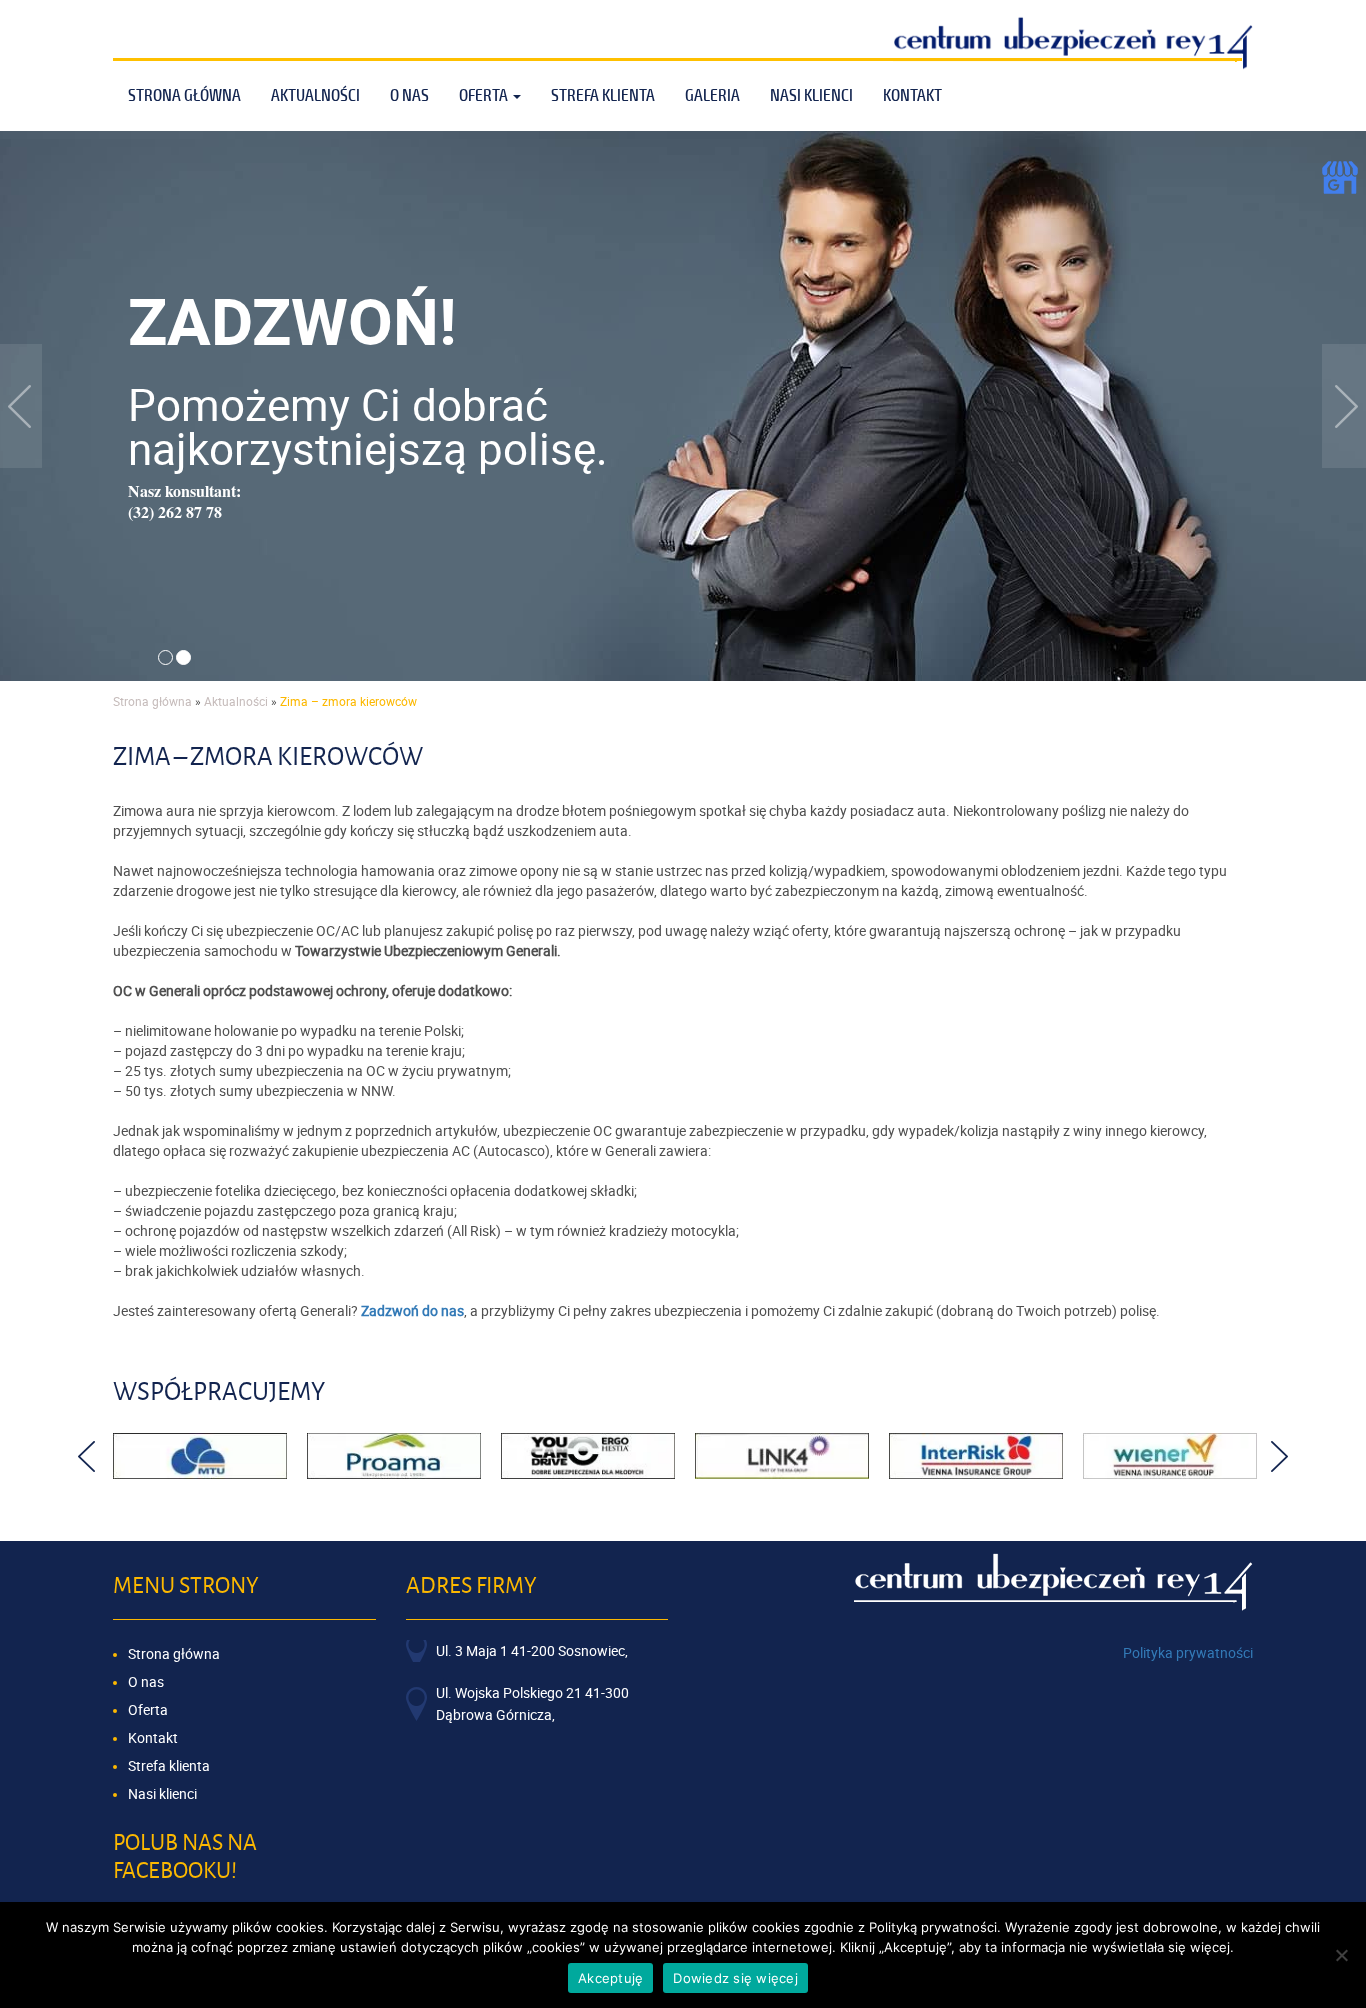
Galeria (712, 95)
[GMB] (1340, 175)
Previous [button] (86, 1456)
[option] (200, 1456)
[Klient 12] (782, 1456)
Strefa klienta (603, 95)
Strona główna (184, 95)
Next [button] (1279, 1456)
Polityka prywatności (1188, 1652)
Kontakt (912, 95)
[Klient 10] (976, 1456)
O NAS (409, 95)
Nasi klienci (811, 95)
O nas (146, 1681)
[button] (21, 406)
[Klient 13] (588, 1456)
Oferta (485, 95)
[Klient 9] (1170, 1456)
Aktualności (315, 95)
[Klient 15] (394, 1456)
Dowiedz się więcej (735, 1978)
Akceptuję (610, 1978)
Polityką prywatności (933, 1927)
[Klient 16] (200, 1456)
